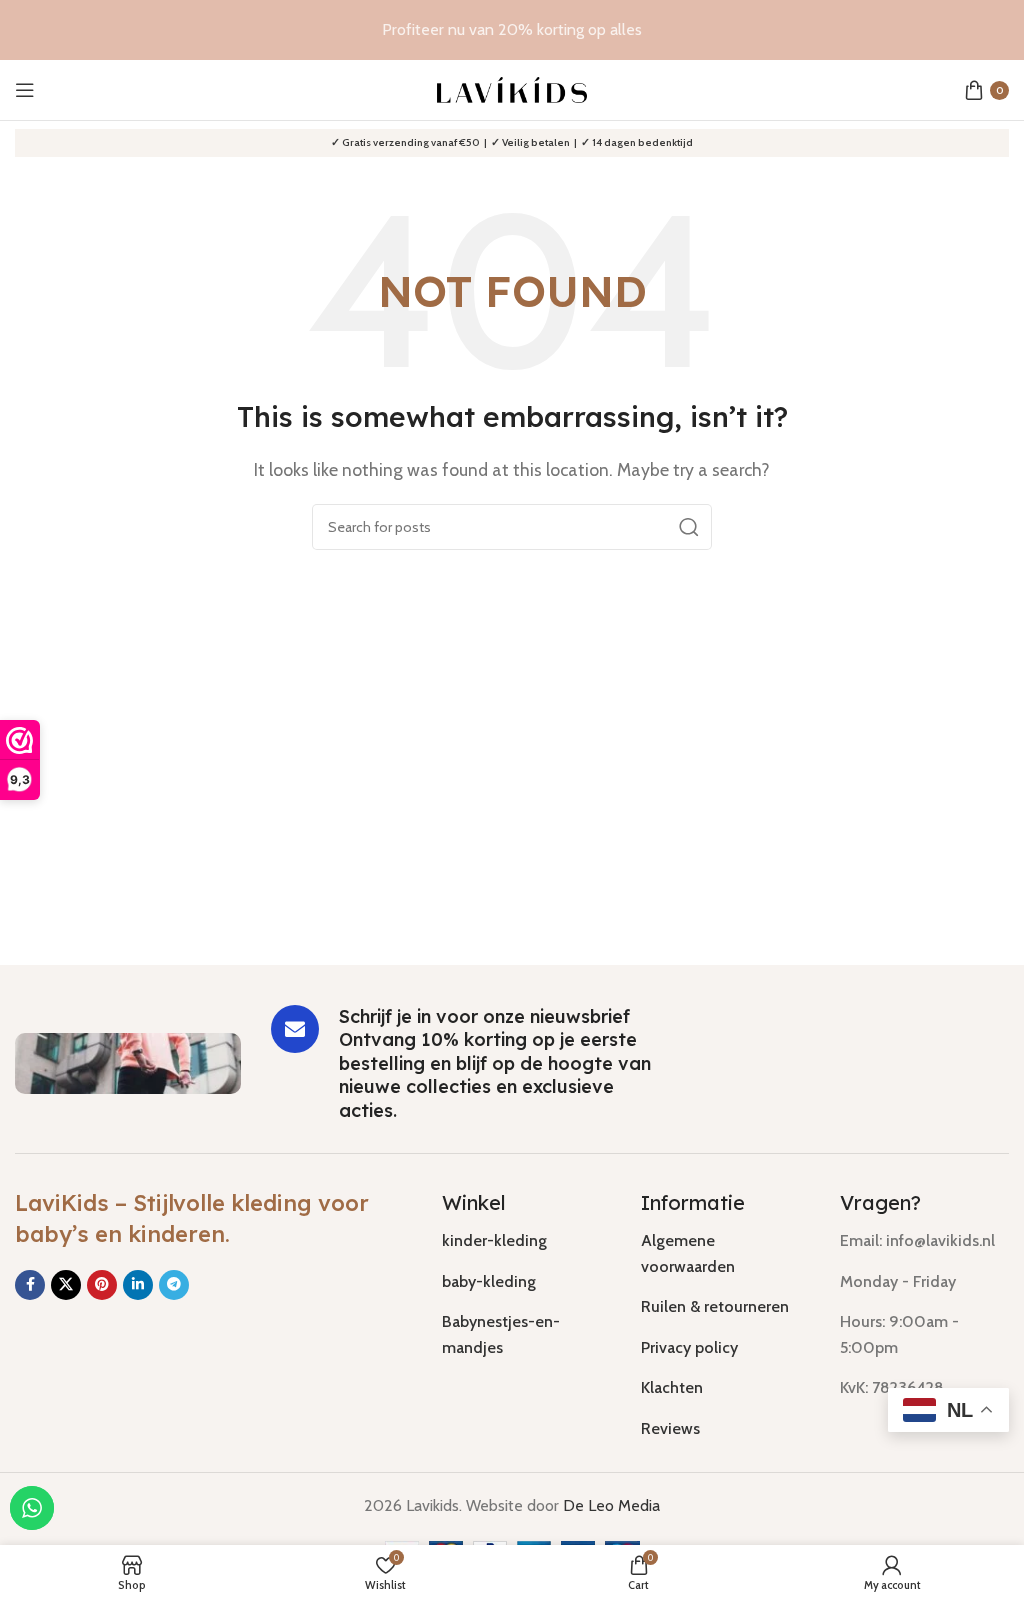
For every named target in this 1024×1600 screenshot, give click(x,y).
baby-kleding (489, 1281)
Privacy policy (689, 1347)
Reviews (670, 1428)
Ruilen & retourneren (715, 1306)
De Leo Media (611, 1505)
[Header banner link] (512, 30)
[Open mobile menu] (25, 90)
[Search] (689, 527)
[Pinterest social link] (102, 1285)
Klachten (672, 1387)
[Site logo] (512, 88)
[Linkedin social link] (138, 1285)
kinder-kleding (494, 1240)
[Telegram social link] (174, 1285)
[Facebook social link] (30, 1285)
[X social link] (66, 1285)
